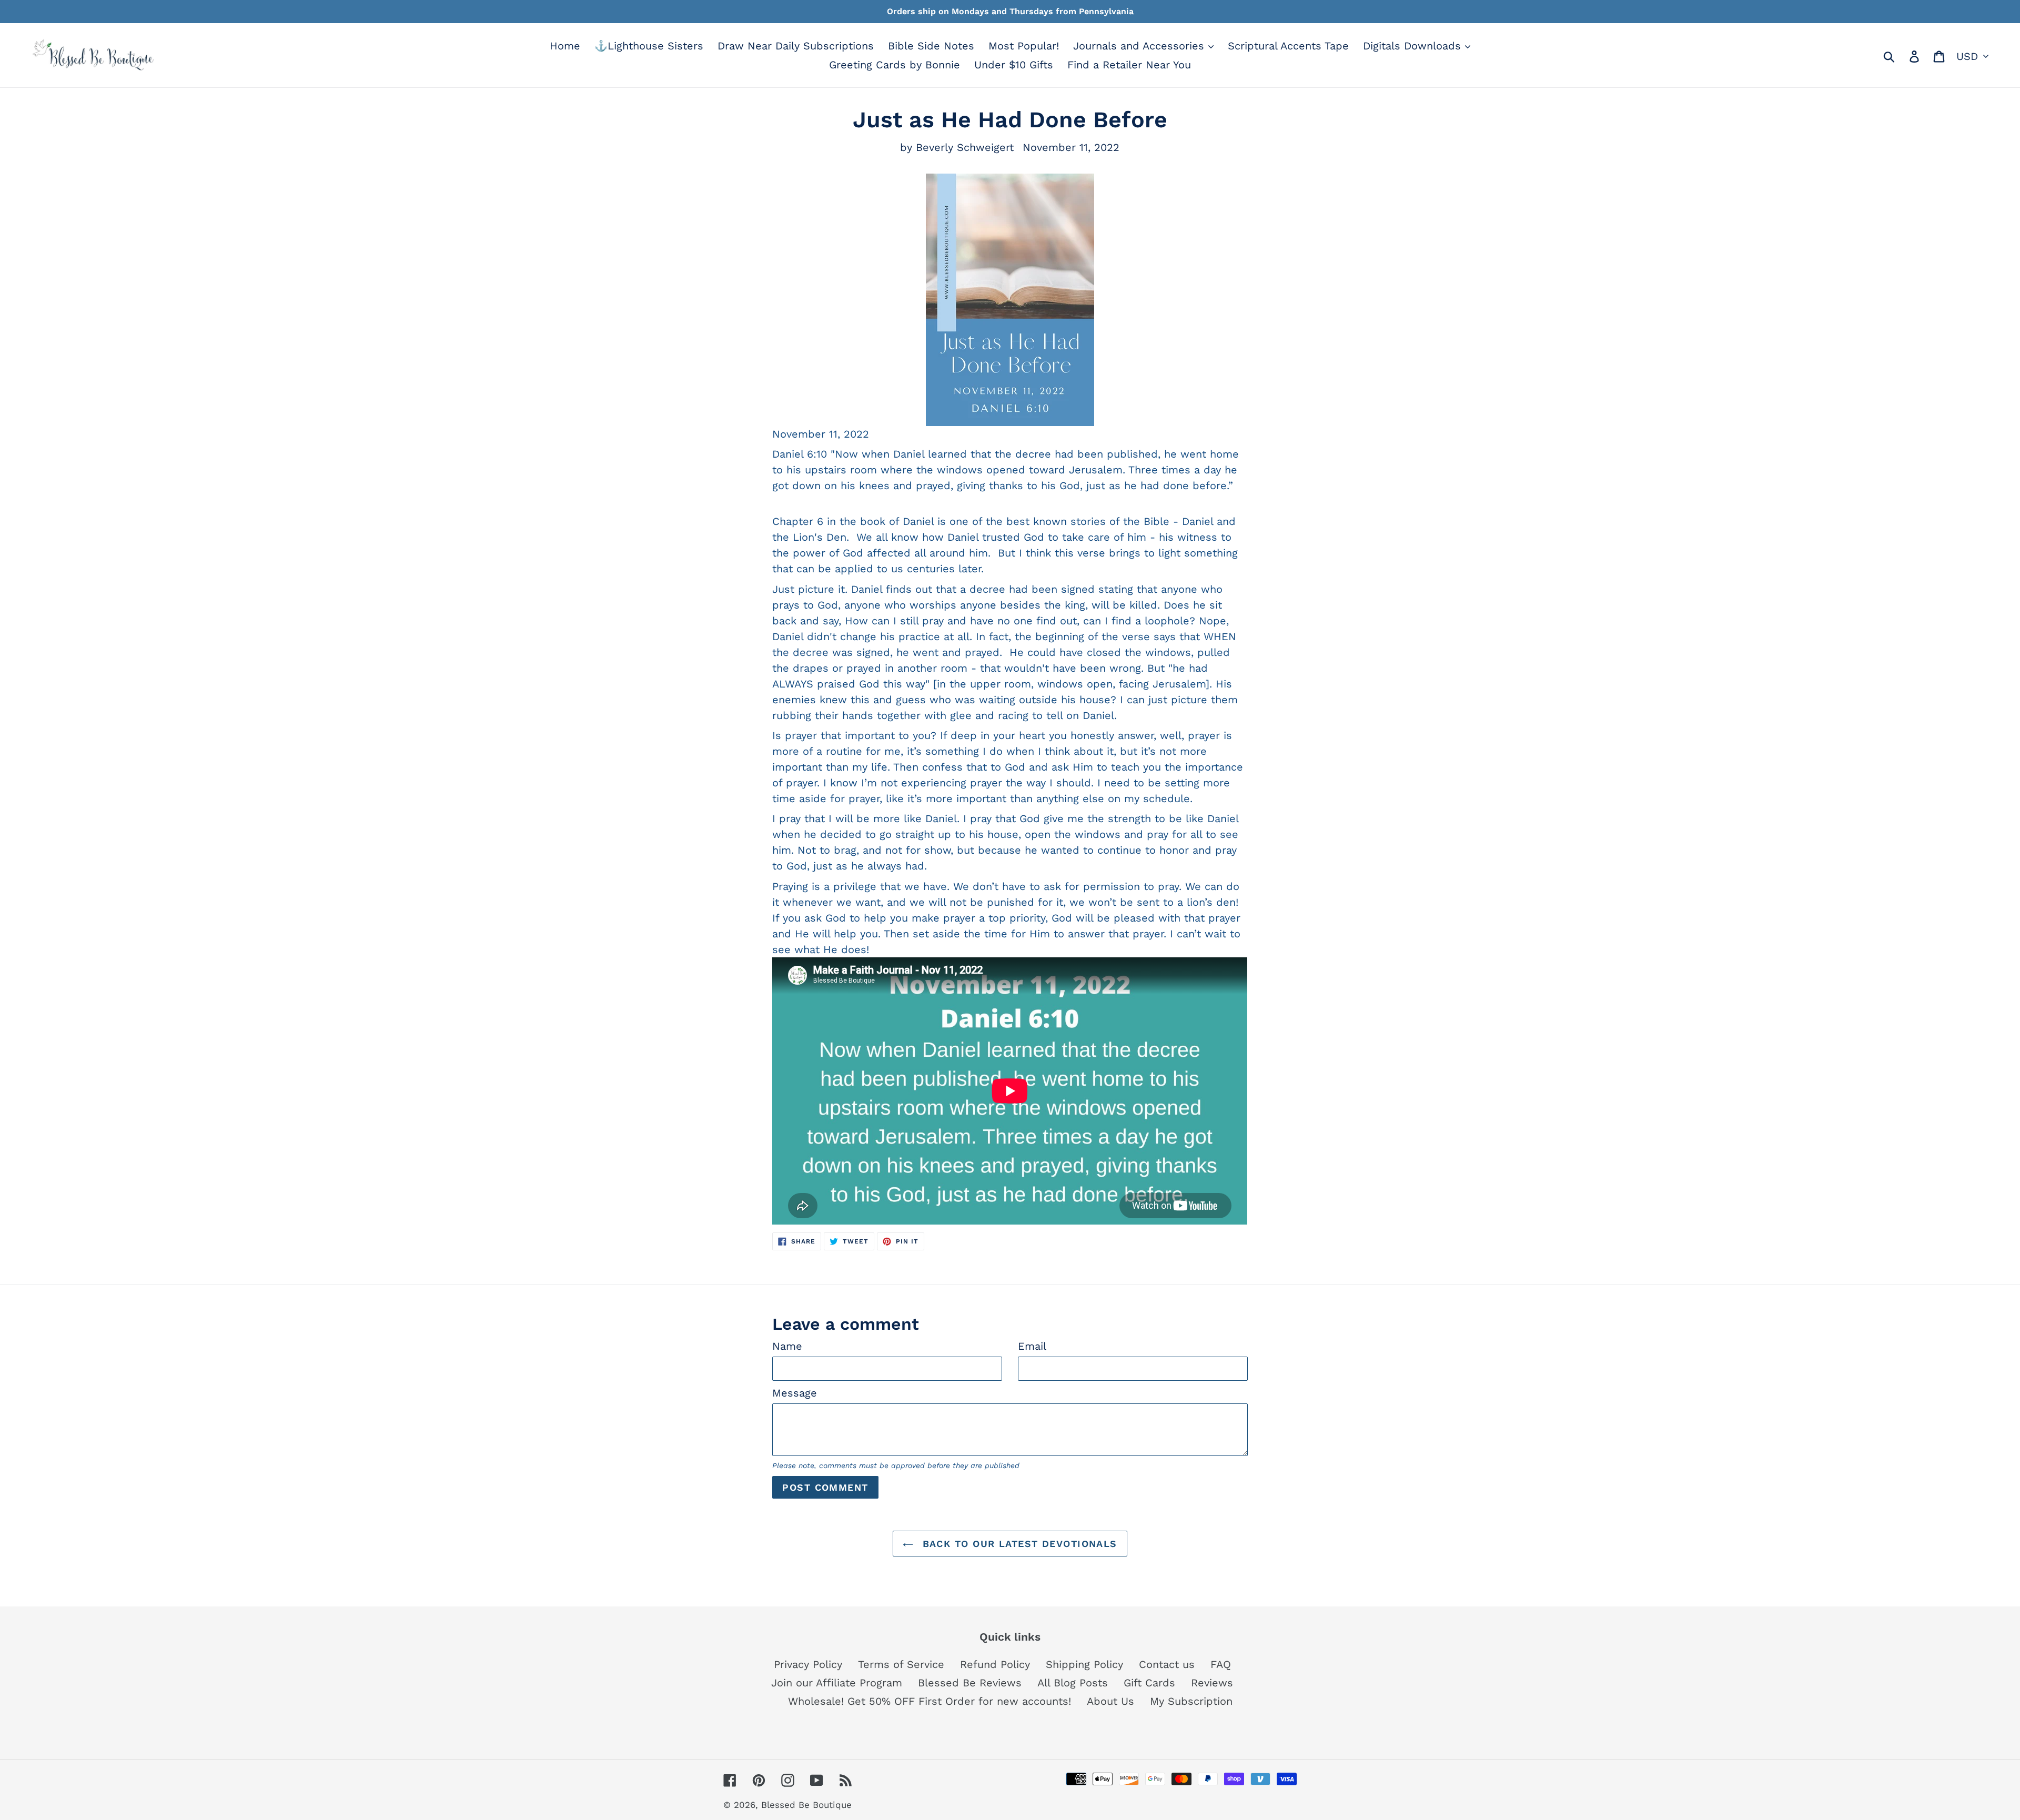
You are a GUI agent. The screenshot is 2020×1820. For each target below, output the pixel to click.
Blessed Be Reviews (970, 1683)
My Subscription (1191, 1701)
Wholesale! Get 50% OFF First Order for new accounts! (930, 1701)
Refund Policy (995, 1664)
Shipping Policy (1084, 1664)
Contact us (1167, 1664)
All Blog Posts (1073, 1683)
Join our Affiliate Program (837, 1683)
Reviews (1212, 1683)
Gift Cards (1149, 1683)
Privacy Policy (808, 1664)
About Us (1110, 1701)
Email (1032, 1346)
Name (787, 1346)
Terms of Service (901, 1664)
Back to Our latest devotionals (1018, 1544)
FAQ (1221, 1664)
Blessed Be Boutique (806, 1805)
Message (795, 1393)
